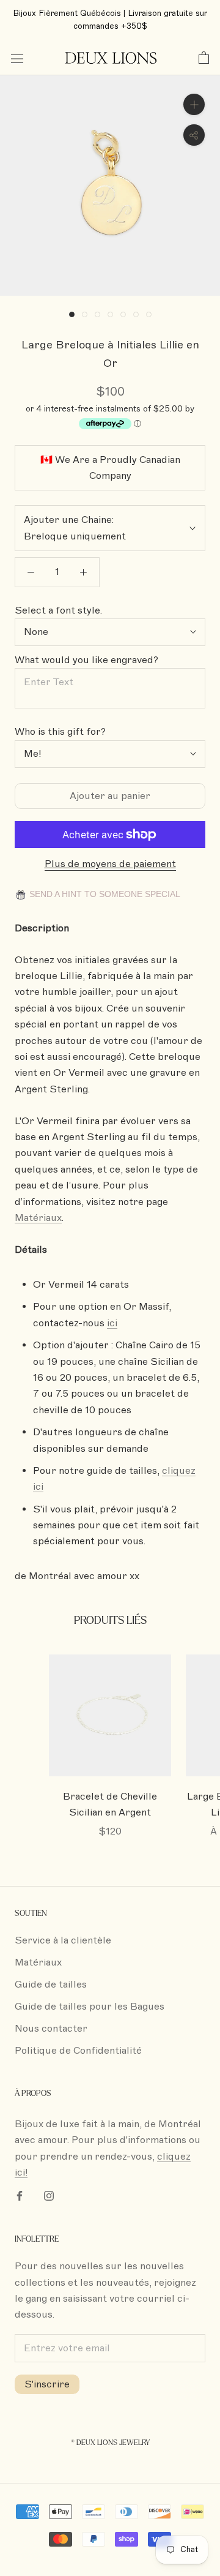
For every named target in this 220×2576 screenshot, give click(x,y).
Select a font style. (58, 610)
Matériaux (38, 1218)
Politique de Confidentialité (78, 2051)
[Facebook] (20, 2195)
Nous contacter (51, 2029)
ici (112, 1323)
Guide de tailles (51, 1985)
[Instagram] (49, 2195)
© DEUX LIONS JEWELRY (110, 2443)
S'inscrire (47, 2384)
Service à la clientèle (63, 1940)
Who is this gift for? (60, 732)
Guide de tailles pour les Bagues (90, 2007)
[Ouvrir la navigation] (17, 58)
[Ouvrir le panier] (204, 58)
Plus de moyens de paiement (110, 864)
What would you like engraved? (86, 660)
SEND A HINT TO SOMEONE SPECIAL (104, 894)
